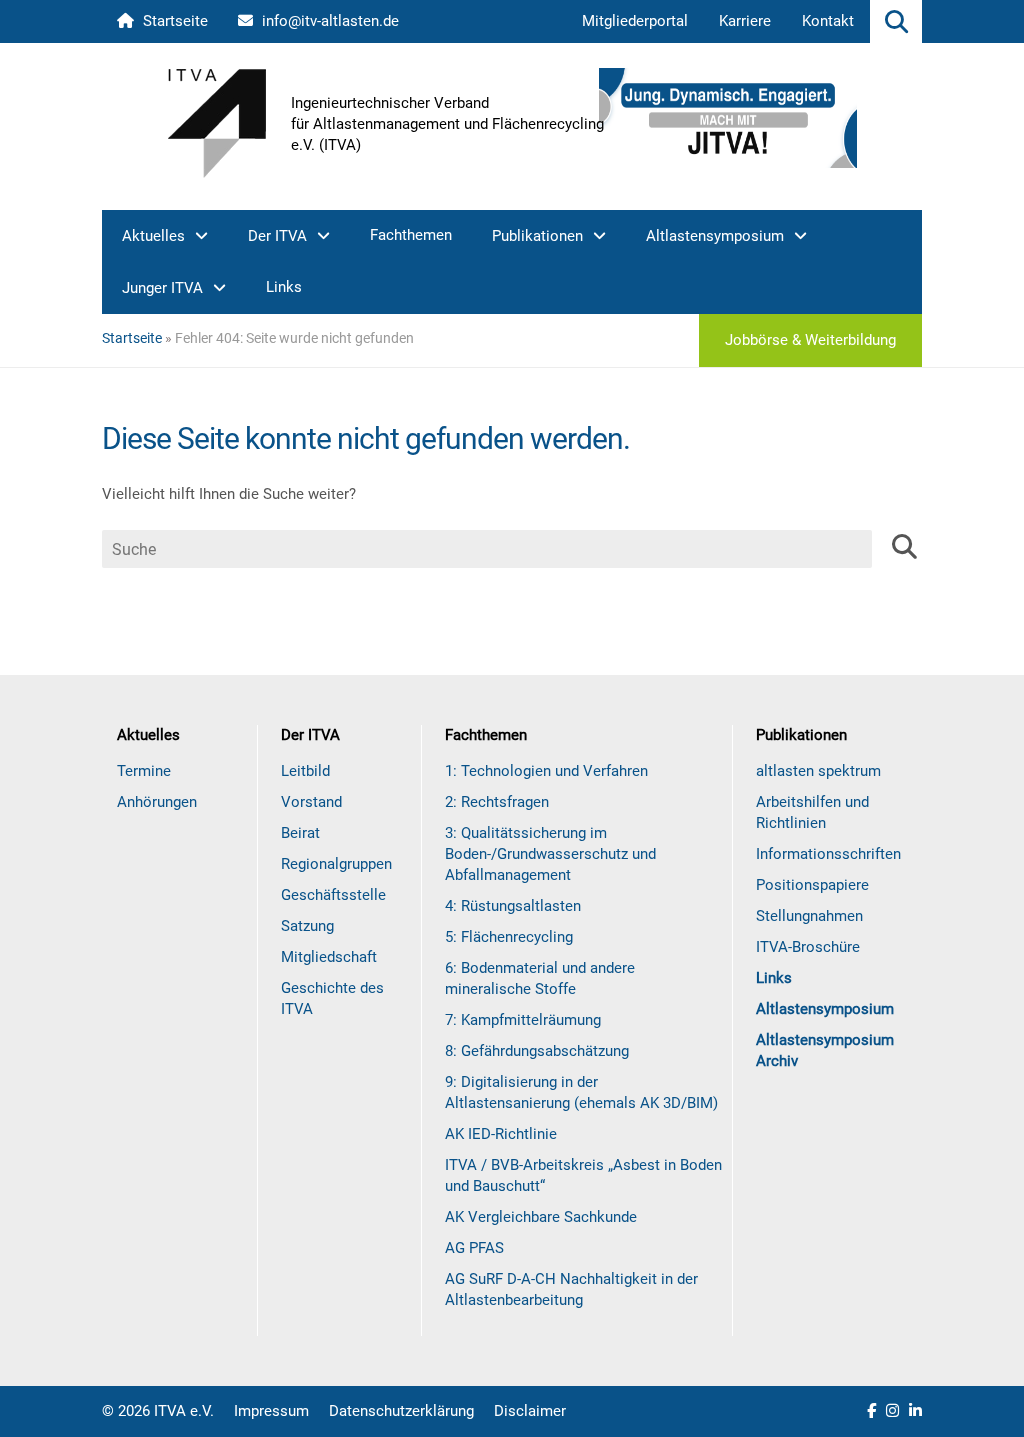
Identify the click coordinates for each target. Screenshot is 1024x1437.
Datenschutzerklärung (401, 1411)
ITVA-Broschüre (808, 947)
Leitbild (305, 771)
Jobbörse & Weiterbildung (810, 340)
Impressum (271, 1411)
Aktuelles (153, 236)
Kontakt (828, 21)
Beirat (300, 833)
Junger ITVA (162, 288)
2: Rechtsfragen (497, 802)
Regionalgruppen (336, 864)
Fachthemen (411, 235)
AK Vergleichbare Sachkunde (541, 1217)
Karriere (745, 21)
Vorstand (311, 802)
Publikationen (537, 236)
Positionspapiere (812, 885)
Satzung (307, 926)
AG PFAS (474, 1248)
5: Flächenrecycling (509, 937)
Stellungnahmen (809, 916)
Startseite (173, 21)
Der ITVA (277, 236)
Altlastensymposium (715, 236)
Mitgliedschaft (329, 957)
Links (284, 287)
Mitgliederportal (635, 21)
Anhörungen (157, 802)
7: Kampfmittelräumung (523, 1020)
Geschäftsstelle (333, 895)
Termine (144, 771)
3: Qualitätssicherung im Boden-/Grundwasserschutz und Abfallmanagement (550, 854)
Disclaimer (530, 1411)
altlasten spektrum (818, 771)
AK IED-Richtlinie (501, 1134)
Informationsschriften (828, 854)
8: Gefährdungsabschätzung (537, 1051)
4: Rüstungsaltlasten (513, 906)
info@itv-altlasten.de (328, 21)
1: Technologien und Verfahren (546, 771)
